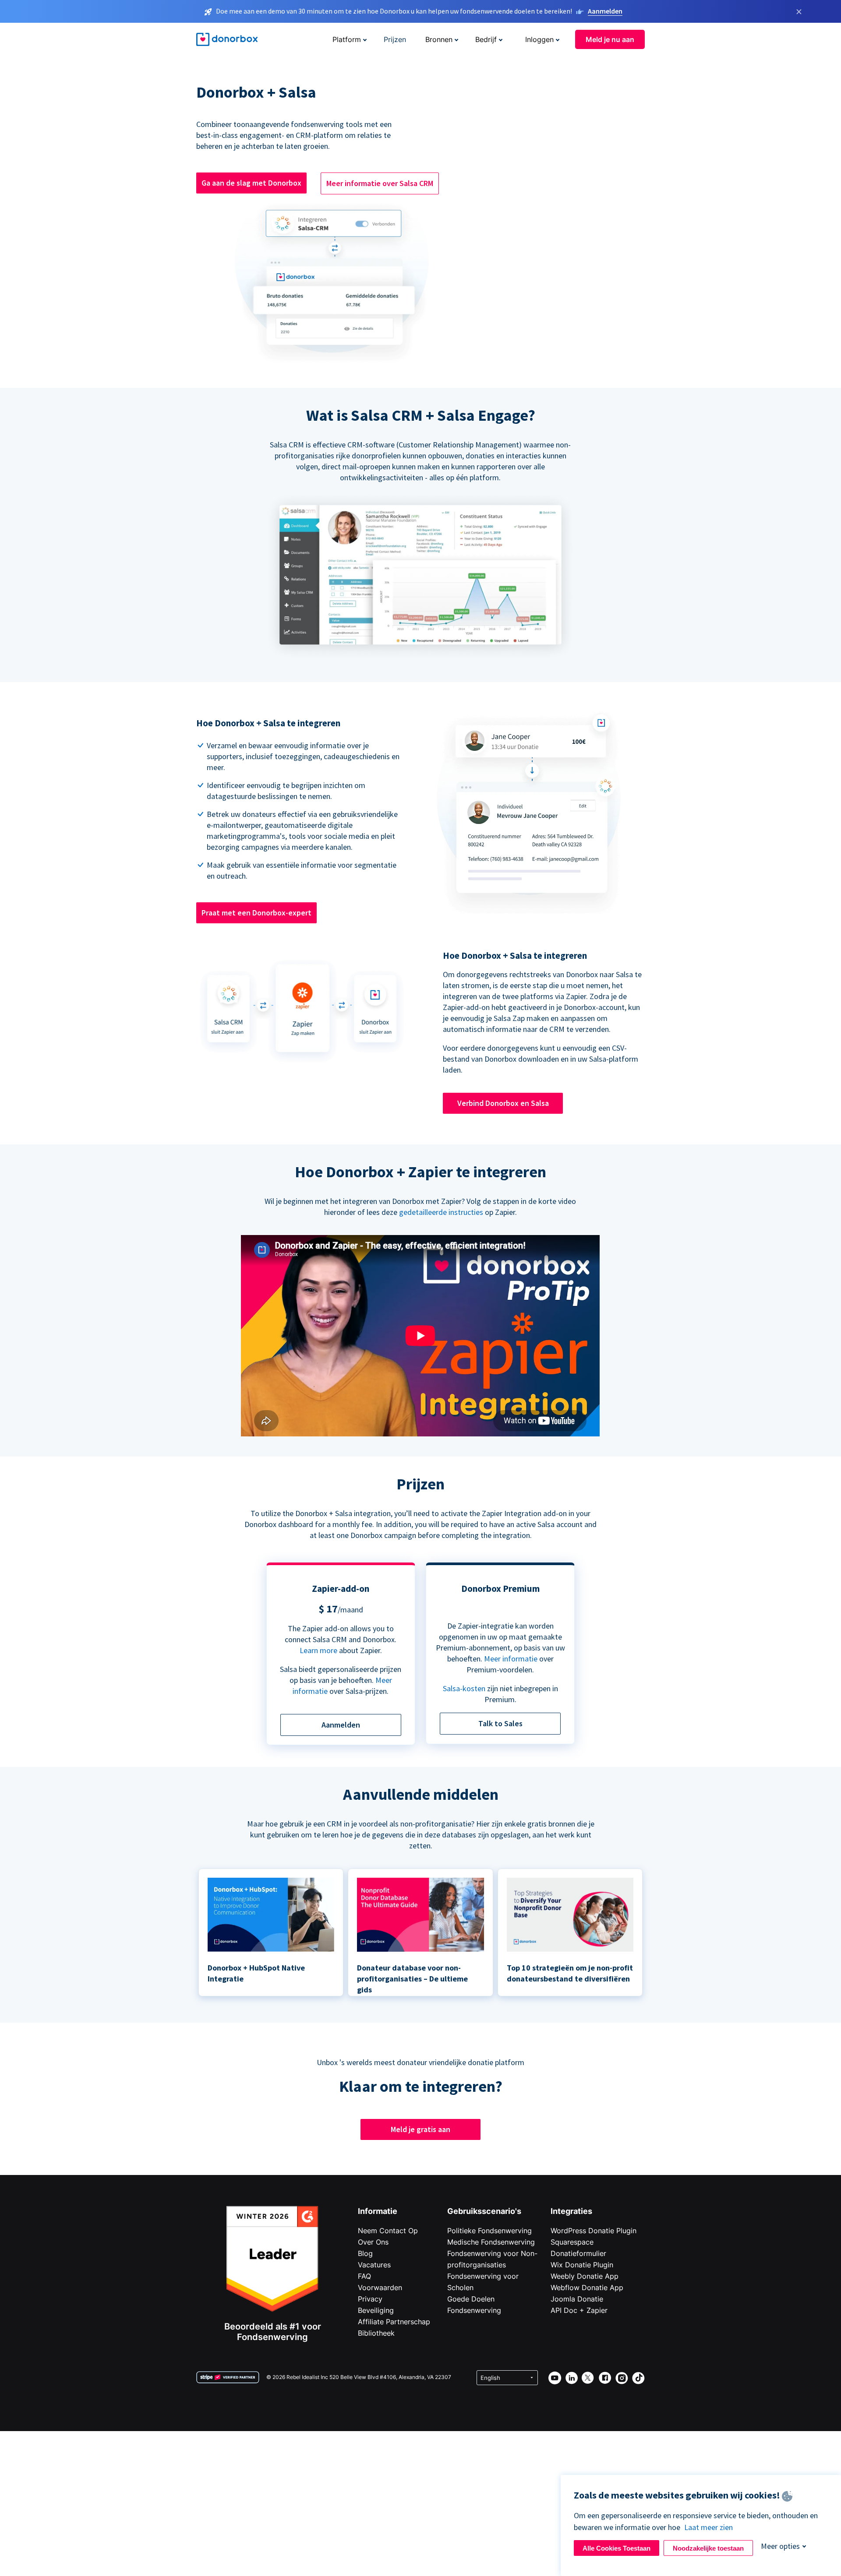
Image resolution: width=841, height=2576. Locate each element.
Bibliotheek (376, 2333)
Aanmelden (605, 11)
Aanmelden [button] (341, 1725)
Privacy (370, 2299)
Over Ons (373, 2242)
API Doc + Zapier (579, 2310)
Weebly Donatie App (585, 2276)
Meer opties (780, 2546)
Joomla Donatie (577, 2299)
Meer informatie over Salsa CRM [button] (380, 183)
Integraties (571, 2211)
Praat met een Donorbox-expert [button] (256, 913)
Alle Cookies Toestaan (617, 2548)
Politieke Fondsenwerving (489, 2231)
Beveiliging (376, 2310)
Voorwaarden (380, 2287)
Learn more (318, 1650)
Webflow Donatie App (587, 2287)
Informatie (378, 2211)
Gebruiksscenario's (484, 2211)
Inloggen (539, 39)
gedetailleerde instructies (441, 1212)
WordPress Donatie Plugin (594, 2231)
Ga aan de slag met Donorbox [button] (251, 183)
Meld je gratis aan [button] (420, 2129)
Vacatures (374, 2265)
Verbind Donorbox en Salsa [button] (503, 1103)
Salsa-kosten (464, 1688)
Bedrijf (486, 39)
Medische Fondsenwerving (491, 2242)
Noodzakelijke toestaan (708, 2548)
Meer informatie (511, 1659)
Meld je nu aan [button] (610, 39)
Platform (347, 39)
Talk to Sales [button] (500, 1723)
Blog (365, 2253)
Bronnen (439, 39)
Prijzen (395, 39)
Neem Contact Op (388, 2231)
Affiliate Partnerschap (394, 2322)
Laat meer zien (708, 2527)
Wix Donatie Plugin (582, 2265)
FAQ (364, 2276)
